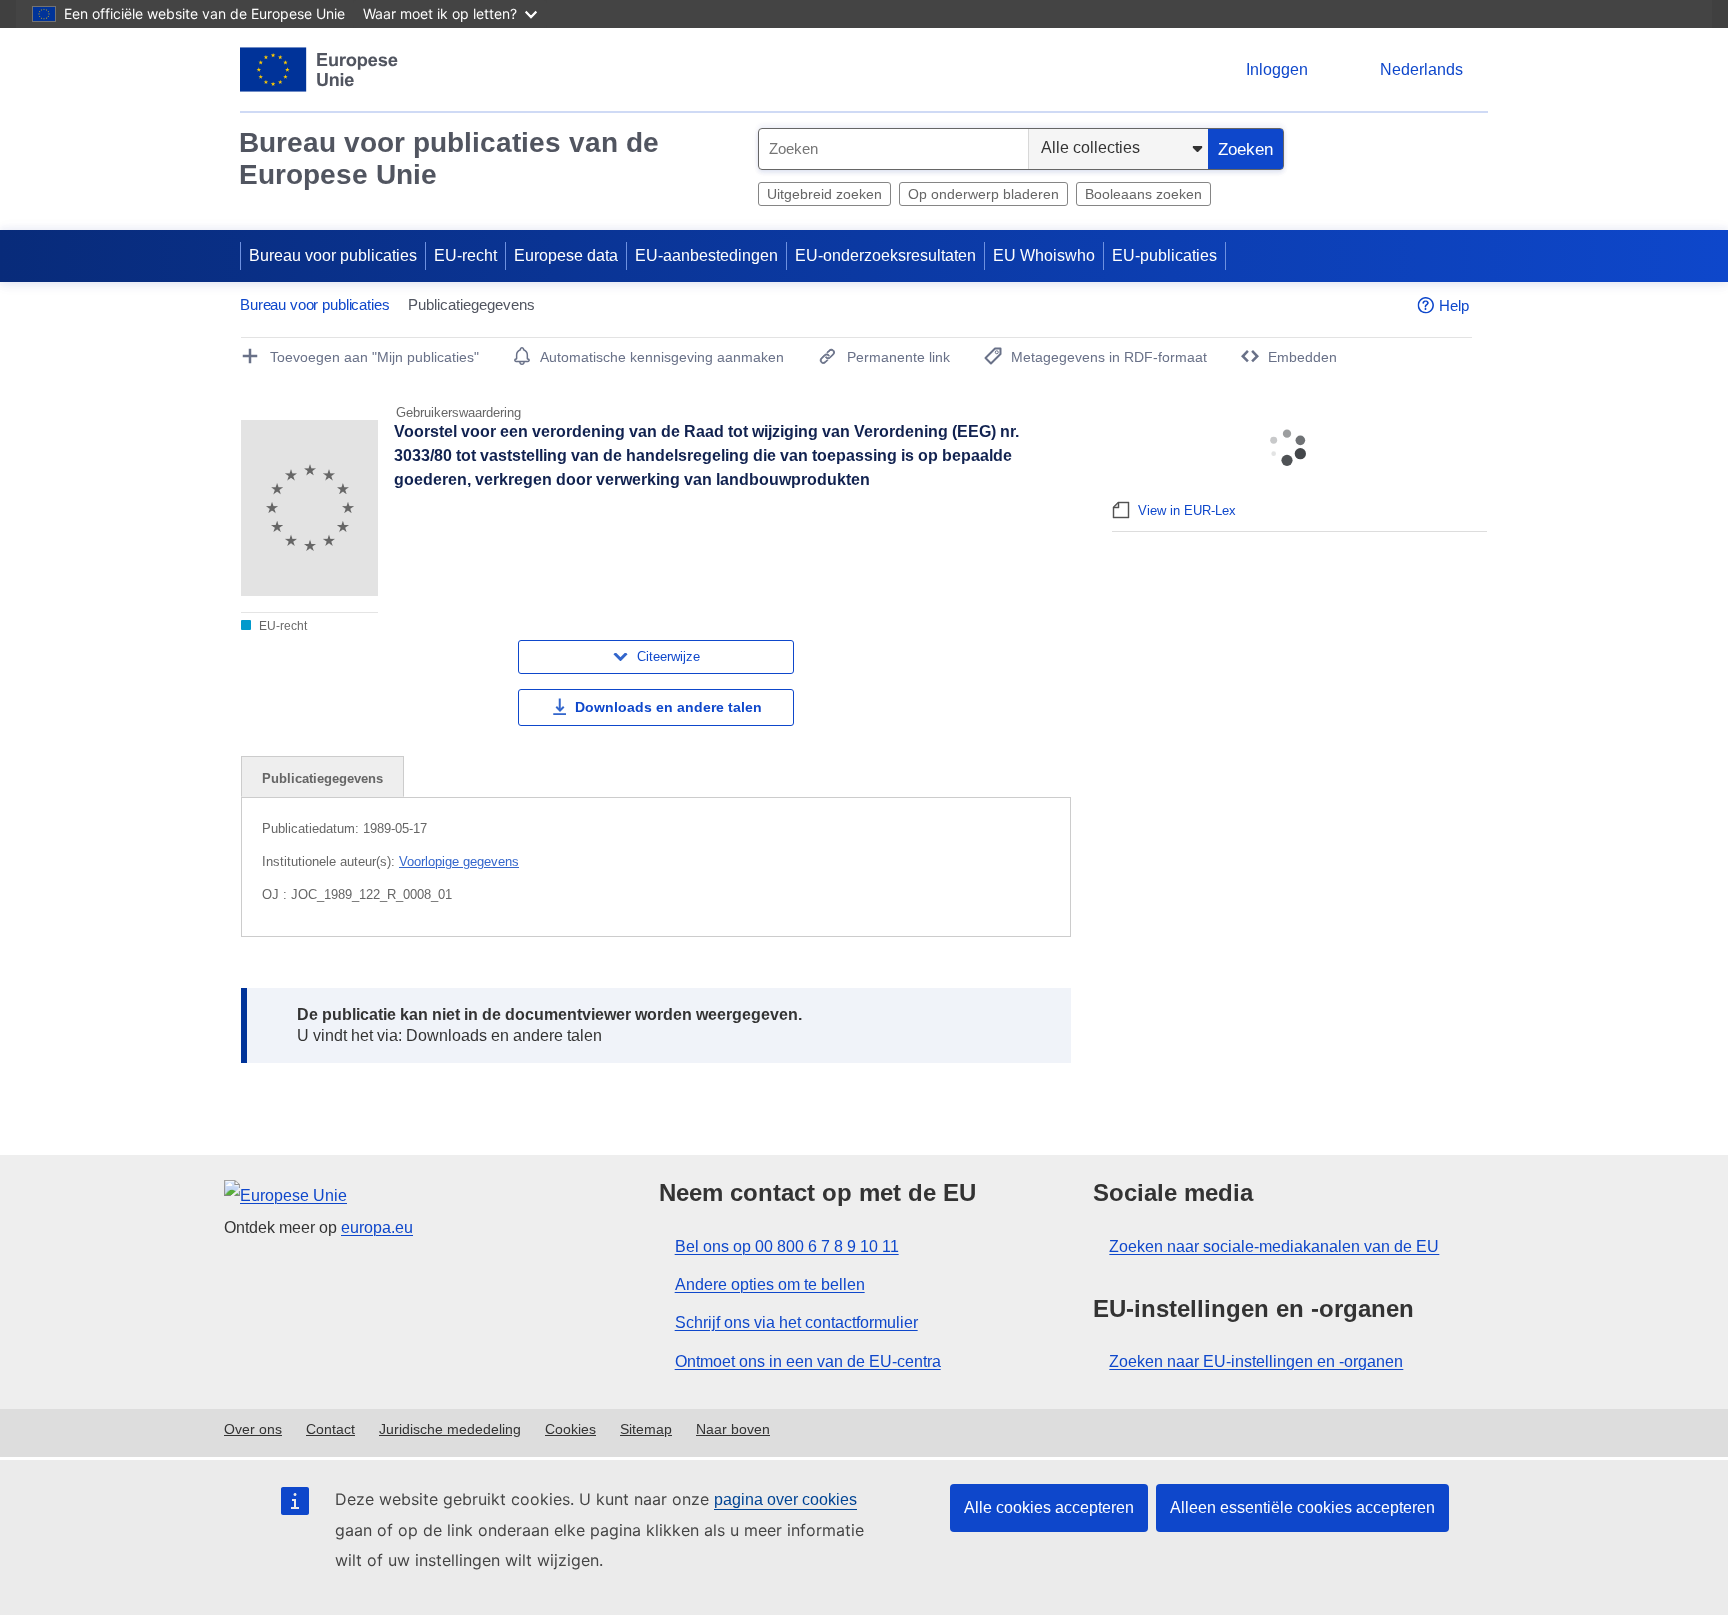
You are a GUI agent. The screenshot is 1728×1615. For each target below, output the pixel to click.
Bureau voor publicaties (333, 255)
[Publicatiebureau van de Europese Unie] (319, 69)
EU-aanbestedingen (706, 255)
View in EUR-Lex (1187, 510)
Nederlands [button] (1421, 69)
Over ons (253, 1429)
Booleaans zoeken (1143, 194)
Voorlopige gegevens (459, 861)
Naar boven (733, 1429)
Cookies (570, 1429)
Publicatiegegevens (322, 778)
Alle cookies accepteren (1049, 1507)
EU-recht (465, 255)
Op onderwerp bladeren (983, 194)
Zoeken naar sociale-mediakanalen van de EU (1274, 1246)
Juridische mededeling (450, 1429)
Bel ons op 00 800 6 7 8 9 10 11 (787, 1246)
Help (1454, 305)
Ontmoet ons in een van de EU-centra (808, 1361)
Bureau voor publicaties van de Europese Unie (449, 158)
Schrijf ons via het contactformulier (796, 1322)
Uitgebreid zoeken (824, 194)
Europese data (566, 255)
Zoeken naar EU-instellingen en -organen (1256, 1361)
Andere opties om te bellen (770, 1284)
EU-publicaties (1164, 255)
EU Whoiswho (1044, 255)
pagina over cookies (785, 1499)
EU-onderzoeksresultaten (885, 255)
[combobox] (893, 149)
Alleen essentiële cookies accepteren (1302, 1507)
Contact (330, 1429)
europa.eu (377, 1227)
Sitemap (646, 1429)
